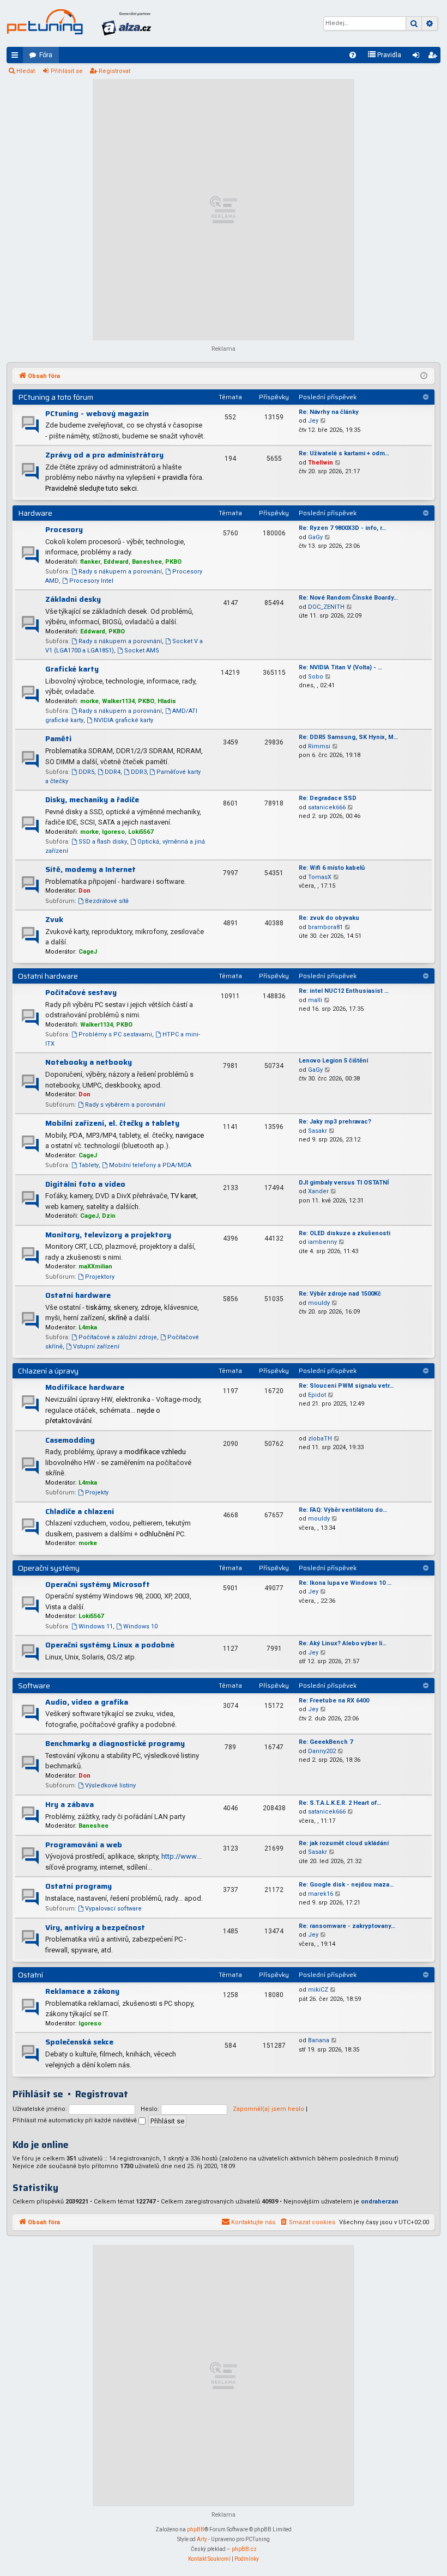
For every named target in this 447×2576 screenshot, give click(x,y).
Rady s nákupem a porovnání (120, 572)
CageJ (88, 952)
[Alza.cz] (126, 23)
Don (84, 891)
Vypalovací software (113, 1909)
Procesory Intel (91, 581)
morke (89, 701)
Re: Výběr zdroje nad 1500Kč (340, 1294)
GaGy (315, 537)
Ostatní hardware (48, 976)
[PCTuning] (45, 22)
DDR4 (113, 772)
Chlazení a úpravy (48, 1371)
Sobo (316, 677)
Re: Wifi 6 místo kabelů (332, 868)
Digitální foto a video (85, 1184)
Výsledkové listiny (110, 1786)
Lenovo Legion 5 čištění (333, 1061)
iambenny (322, 1242)
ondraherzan (380, 2202)
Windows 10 (140, 1626)
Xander (318, 1191)
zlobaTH (320, 1439)
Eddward (116, 562)
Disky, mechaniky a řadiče (92, 799)
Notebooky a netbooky (89, 1062)
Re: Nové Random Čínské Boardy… (348, 598)
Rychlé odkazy (17, 57)
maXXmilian (95, 1266)
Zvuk (54, 919)
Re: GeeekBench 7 (326, 1742)
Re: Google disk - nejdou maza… (346, 1885)
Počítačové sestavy (81, 992)
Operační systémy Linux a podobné (110, 1645)
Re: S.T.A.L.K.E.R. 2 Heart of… (340, 1803)
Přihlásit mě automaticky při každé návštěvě (75, 2120)
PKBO (173, 562)
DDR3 (139, 772)
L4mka (88, 1327)
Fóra (46, 55)
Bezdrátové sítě (107, 901)
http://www (179, 1856)
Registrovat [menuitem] (434, 57)
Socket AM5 (141, 651)
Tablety (89, 1165)
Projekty (97, 1493)
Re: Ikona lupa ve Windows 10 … (345, 1583)
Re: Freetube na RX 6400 (334, 1701)
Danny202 (322, 1751)
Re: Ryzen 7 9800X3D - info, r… (342, 528)
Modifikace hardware (85, 1387)
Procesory (64, 529)
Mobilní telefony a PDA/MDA (150, 1165)
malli (315, 1000)
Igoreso (113, 832)
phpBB (196, 2529)
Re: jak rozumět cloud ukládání (344, 1843)
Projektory (100, 1277)
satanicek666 (327, 807)
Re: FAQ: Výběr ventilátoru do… (343, 1510)
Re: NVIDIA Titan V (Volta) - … (340, 667)
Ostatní (31, 1975)
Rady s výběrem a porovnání (125, 1105)
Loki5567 (141, 832)
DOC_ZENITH (326, 607)
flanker (90, 562)
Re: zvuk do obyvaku (329, 918)
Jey (313, 421)
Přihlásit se (67, 71)
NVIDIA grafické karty (123, 720)
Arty (202, 2539)
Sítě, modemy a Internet (90, 869)
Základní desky (73, 599)
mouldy (319, 1303)
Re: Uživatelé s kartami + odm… (344, 453)
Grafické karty (72, 669)
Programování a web (84, 1845)
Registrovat (114, 71)
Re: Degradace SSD (328, 798)
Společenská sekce (79, 2042)
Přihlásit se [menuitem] (418, 57)
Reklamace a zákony (82, 1991)
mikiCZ (318, 1990)
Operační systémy (49, 1568)
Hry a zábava (70, 1804)
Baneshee (147, 562)
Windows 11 (96, 1626)
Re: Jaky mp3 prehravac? (335, 1122)
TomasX (320, 877)
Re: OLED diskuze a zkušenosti (345, 1233)
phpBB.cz (244, 2549)
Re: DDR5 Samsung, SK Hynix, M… (348, 737)
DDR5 (86, 772)
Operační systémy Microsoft (98, 1584)
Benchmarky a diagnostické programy (115, 1743)
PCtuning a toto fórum (56, 397)
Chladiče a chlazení (80, 1511)
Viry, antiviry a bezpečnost (95, 1927)
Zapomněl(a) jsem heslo (268, 2109)
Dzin (109, 1216)
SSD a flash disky (103, 842)
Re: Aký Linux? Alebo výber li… (343, 1643)
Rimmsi (319, 746)
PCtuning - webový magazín (97, 413)
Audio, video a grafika (87, 1702)
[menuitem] (353, 55)
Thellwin (321, 463)
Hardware (35, 513)
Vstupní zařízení (96, 1347)
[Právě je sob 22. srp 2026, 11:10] (424, 376)
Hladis (167, 701)
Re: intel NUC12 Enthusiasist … (344, 991)
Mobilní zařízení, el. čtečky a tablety (112, 1123)
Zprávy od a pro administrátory (104, 455)
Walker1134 (118, 701)
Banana (319, 2040)
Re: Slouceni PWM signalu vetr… (346, 1386)
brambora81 (325, 927)
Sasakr (318, 1131)
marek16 (321, 1894)
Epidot (317, 1395)
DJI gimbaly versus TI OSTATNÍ (344, 1183)
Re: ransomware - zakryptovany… (347, 1926)
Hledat (26, 71)
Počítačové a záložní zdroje (118, 1337)
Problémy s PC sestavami (115, 1034)
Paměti (58, 738)
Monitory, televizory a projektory (108, 1235)
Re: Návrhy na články (329, 412)
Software (34, 1686)
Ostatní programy (78, 1886)
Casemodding (70, 1440)
